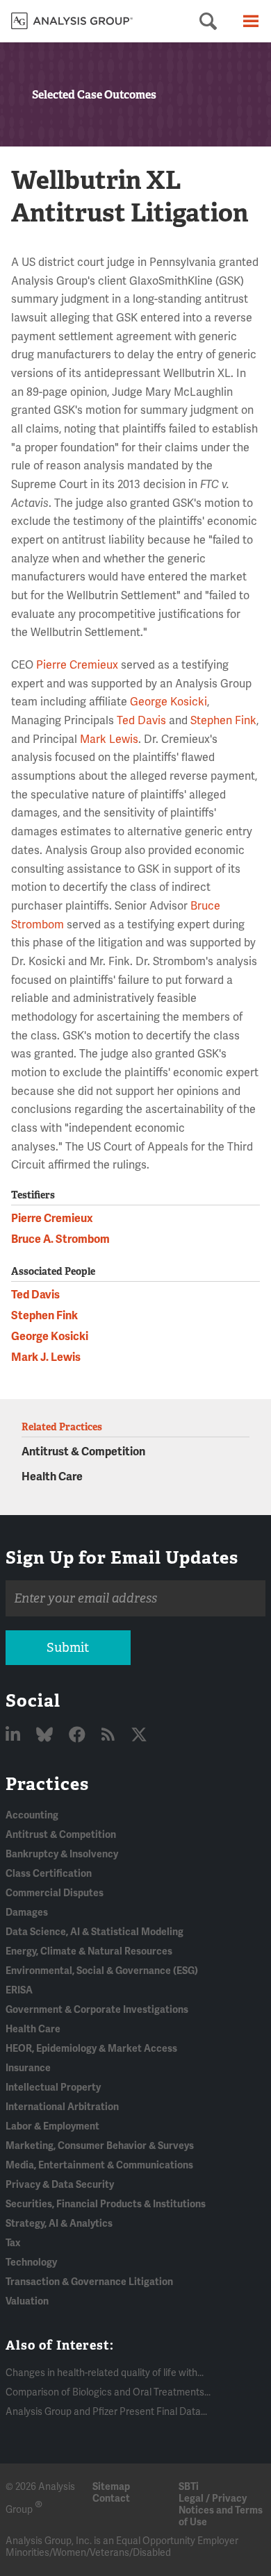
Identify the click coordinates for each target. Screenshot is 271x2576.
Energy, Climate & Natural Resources (89, 1951)
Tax (13, 2243)
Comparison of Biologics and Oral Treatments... (108, 2392)
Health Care (52, 1477)
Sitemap (111, 2487)
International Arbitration (62, 2107)
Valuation (27, 2301)
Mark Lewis (109, 739)
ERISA (19, 1990)
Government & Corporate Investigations (97, 2010)
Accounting (32, 1815)
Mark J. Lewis (46, 1357)
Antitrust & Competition (83, 1452)
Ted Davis (141, 721)
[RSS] (110, 1736)
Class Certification (49, 1874)
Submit (68, 1648)
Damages (27, 1913)
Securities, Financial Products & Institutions (106, 2204)
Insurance (28, 2068)
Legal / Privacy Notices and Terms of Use (221, 2510)
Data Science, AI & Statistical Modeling (95, 1932)
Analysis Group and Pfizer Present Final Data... (106, 2412)
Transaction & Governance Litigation (89, 2282)
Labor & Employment (52, 2126)
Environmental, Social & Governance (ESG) (102, 1971)
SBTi (189, 2487)
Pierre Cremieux (77, 665)
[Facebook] (79, 1736)
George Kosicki (169, 702)
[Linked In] (15, 1736)
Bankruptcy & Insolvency (62, 1854)
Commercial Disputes (55, 1893)
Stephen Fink (223, 721)
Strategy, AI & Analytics (59, 2224)
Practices (47, 1784)
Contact (111, 2499)
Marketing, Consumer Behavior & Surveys (100, 2146)
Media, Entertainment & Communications (99, 2165)
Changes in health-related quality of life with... (105, 2373)
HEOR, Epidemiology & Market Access (91, 2049)
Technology (31, 2263)
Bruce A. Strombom (60, 1239)
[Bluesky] (46, 1736)
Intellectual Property (53, 2088)
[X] (139, 1736)
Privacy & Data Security (60, 2185)
